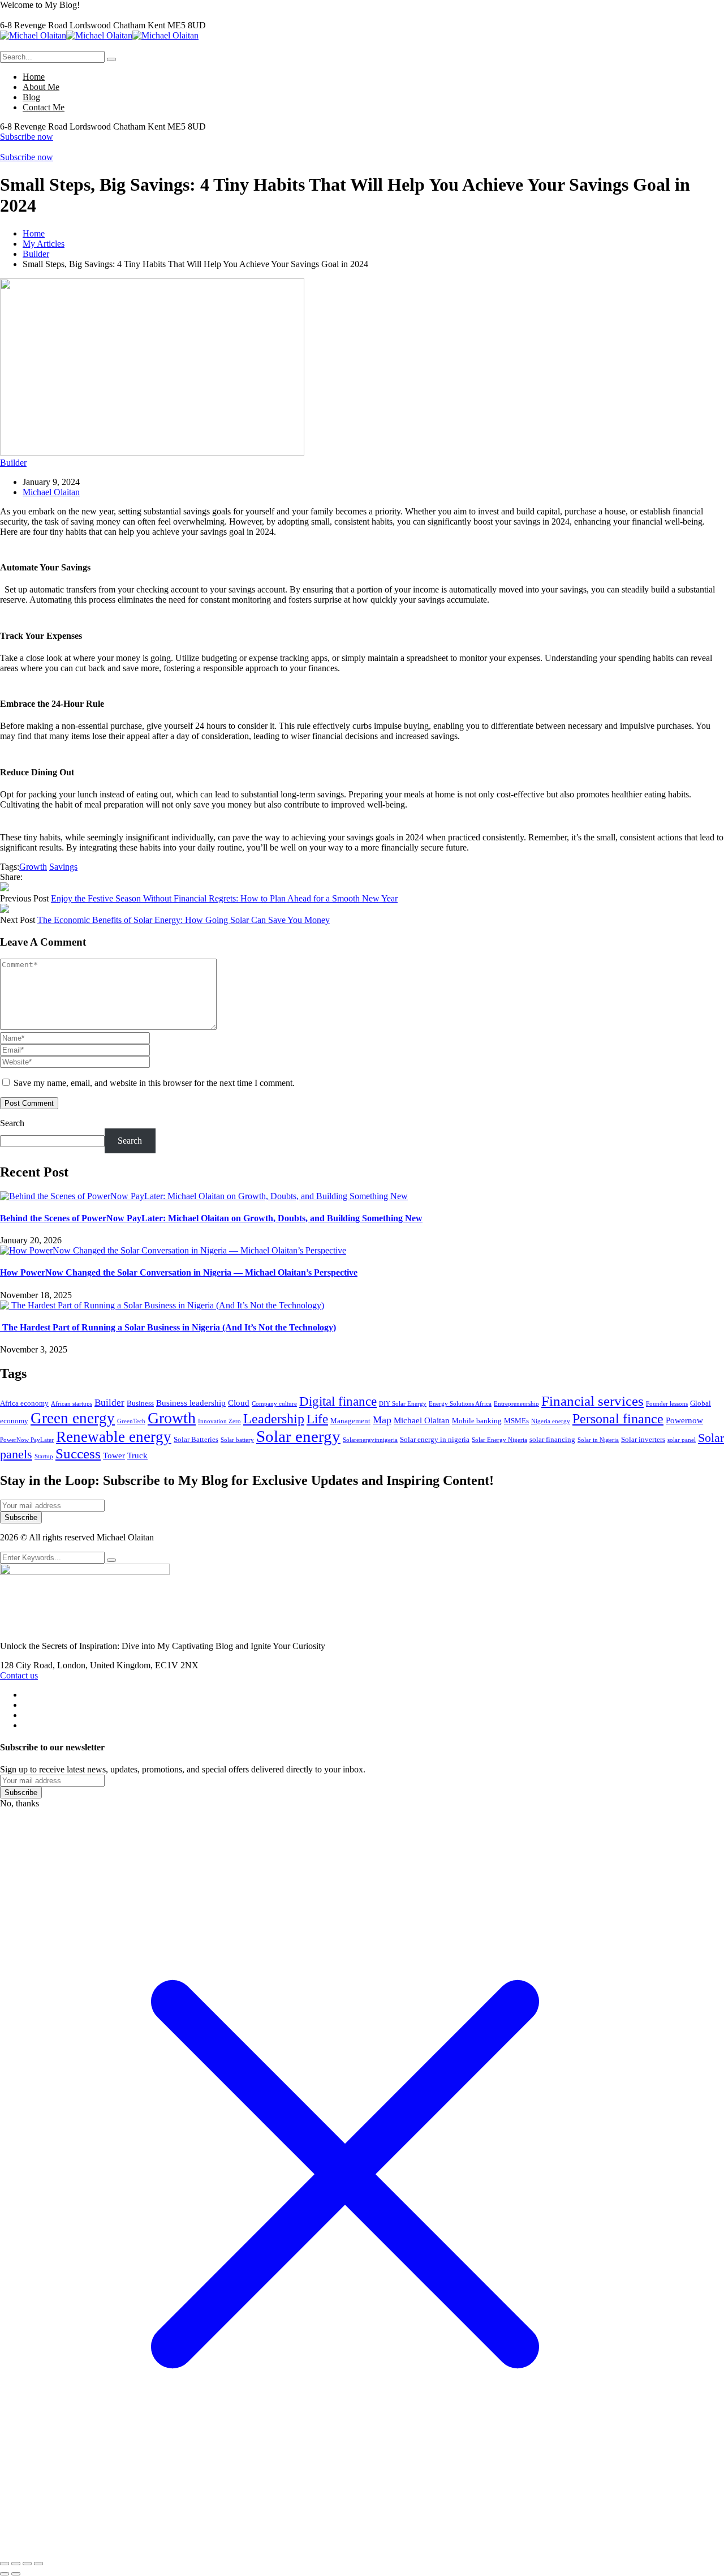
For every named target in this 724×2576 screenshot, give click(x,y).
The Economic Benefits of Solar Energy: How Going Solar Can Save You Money (184, 920)
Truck (137, 1456)
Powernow (684, 1420)
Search (12, 1123)
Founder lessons (667, 1404)
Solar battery (237, 1440)
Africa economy (24, 1403)
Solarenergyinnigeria (370, 1440)
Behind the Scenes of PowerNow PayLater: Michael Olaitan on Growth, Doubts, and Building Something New (211, 1218)
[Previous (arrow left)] (5, 2574)
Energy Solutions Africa (460, 1404)
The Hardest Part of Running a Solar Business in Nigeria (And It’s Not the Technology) (168, 1327)
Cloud (239, 1403)
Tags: (10, 867)
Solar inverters (643, 1439)
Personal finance (618, 1418)
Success (78, 1454)
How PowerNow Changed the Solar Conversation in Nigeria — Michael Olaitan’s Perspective (179, 1272)
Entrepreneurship (516, 1404)
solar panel (682, 1440)
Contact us (19, 1675)
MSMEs (516, 1421)
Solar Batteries (196, 1439)
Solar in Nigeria (598, 1440)
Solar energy (298, 1436)
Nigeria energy (551, 1421)
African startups (72, 1404)
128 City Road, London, (45, 1665)
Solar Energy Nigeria (499, 1440)
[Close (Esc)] (38, 2564)
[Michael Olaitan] (33, 35)
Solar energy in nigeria (435, 1439)
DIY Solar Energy (403, 1404)
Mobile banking (477, 1421)
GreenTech (131, 1421)
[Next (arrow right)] (16, 2574)
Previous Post (24, 898)
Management (350, 1421)
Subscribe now (27, 137)
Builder (36, 254)
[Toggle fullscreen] (16, 2564)
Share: (11, 877)
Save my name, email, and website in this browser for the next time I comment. (154, 1083)
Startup (44, 1456)
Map (382, 1420)
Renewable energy (114, 1437)
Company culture (274, 1404)
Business (140, 1403)
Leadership (274, 1418)
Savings (63, 867)
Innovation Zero (219, 1421)
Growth (33, 867)
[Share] (27, 2564)
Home (34, 233)
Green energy (73, 1418)
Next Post (18, 920)
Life (317, 1419)
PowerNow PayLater (27, 1440)
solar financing (552, 1439)
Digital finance (338, 1401)
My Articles (44, 244)
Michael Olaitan (51, 492)
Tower (114, 1456)
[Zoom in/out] (5, 2564)
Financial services (592, 1401)
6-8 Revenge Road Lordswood (57, 25)
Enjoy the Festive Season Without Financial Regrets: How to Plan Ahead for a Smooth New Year (224, 898)
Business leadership (191, 1403)
